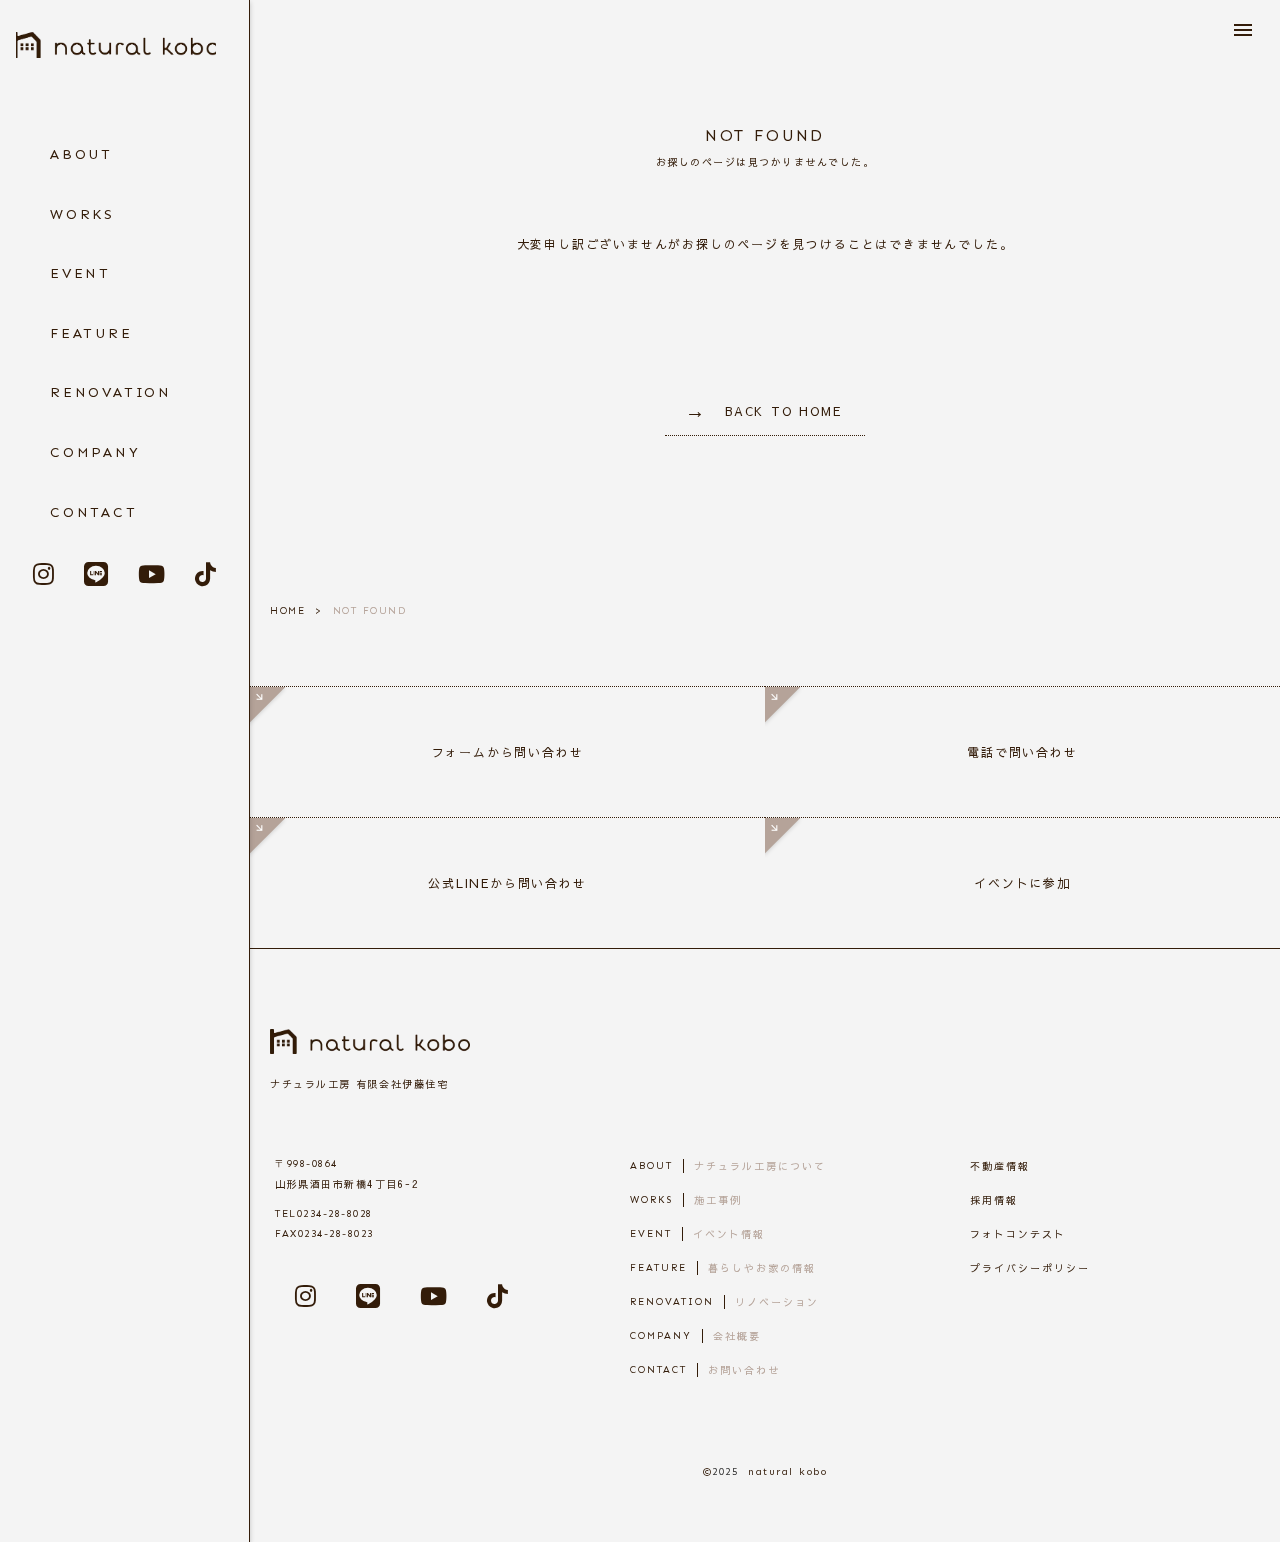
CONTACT (94, 512)
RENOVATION (111, 392)
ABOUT (81, 154)
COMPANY (95, 452)
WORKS (82, 214)
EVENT (80, 273)
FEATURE (91, 333)
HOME (287, 611)
